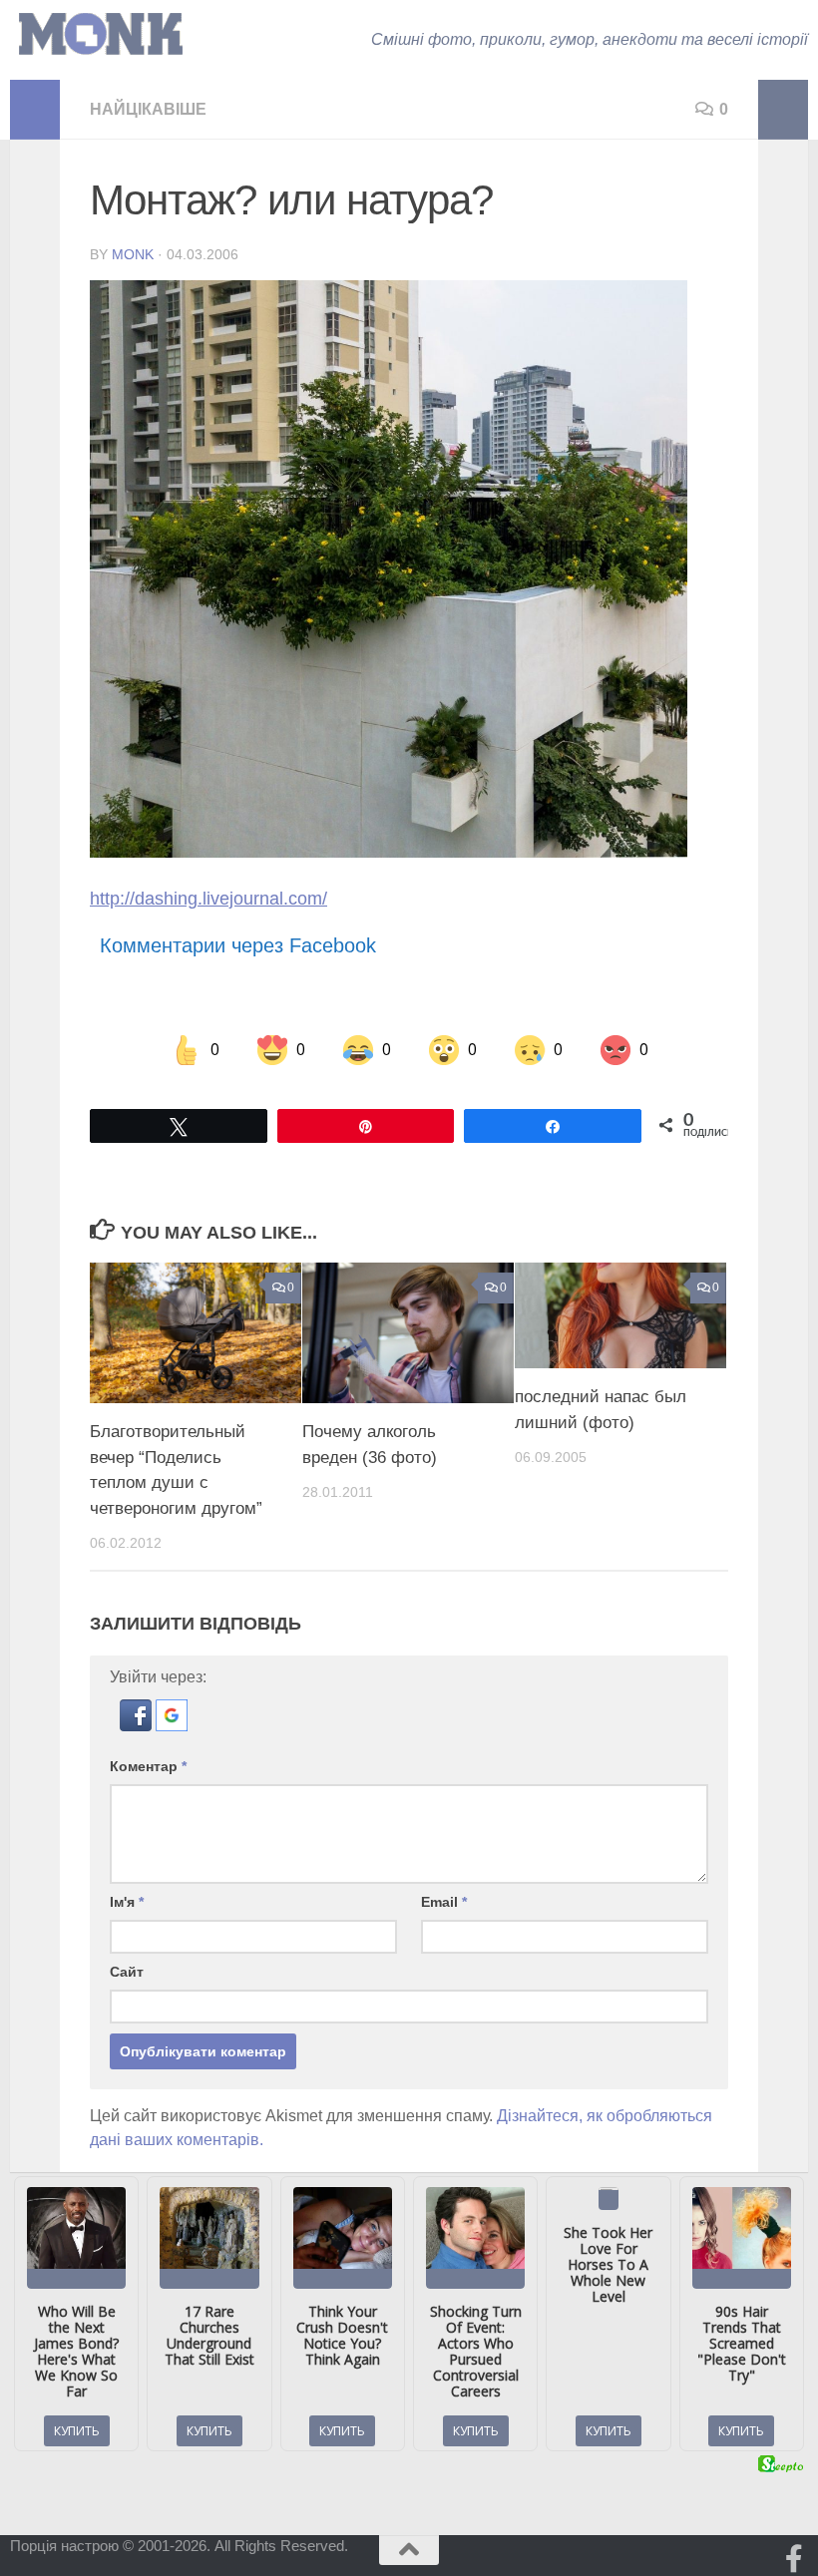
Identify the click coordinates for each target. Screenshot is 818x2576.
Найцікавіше (148, 109)
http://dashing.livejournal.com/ (208, 899)
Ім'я (127, 1902)
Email (444, 1902)
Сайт (127, 1972)
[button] (138, 1726)
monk (133, 254)
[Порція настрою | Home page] (101, 34)
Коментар (148, 1766)
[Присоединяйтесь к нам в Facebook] (794, 2559)
